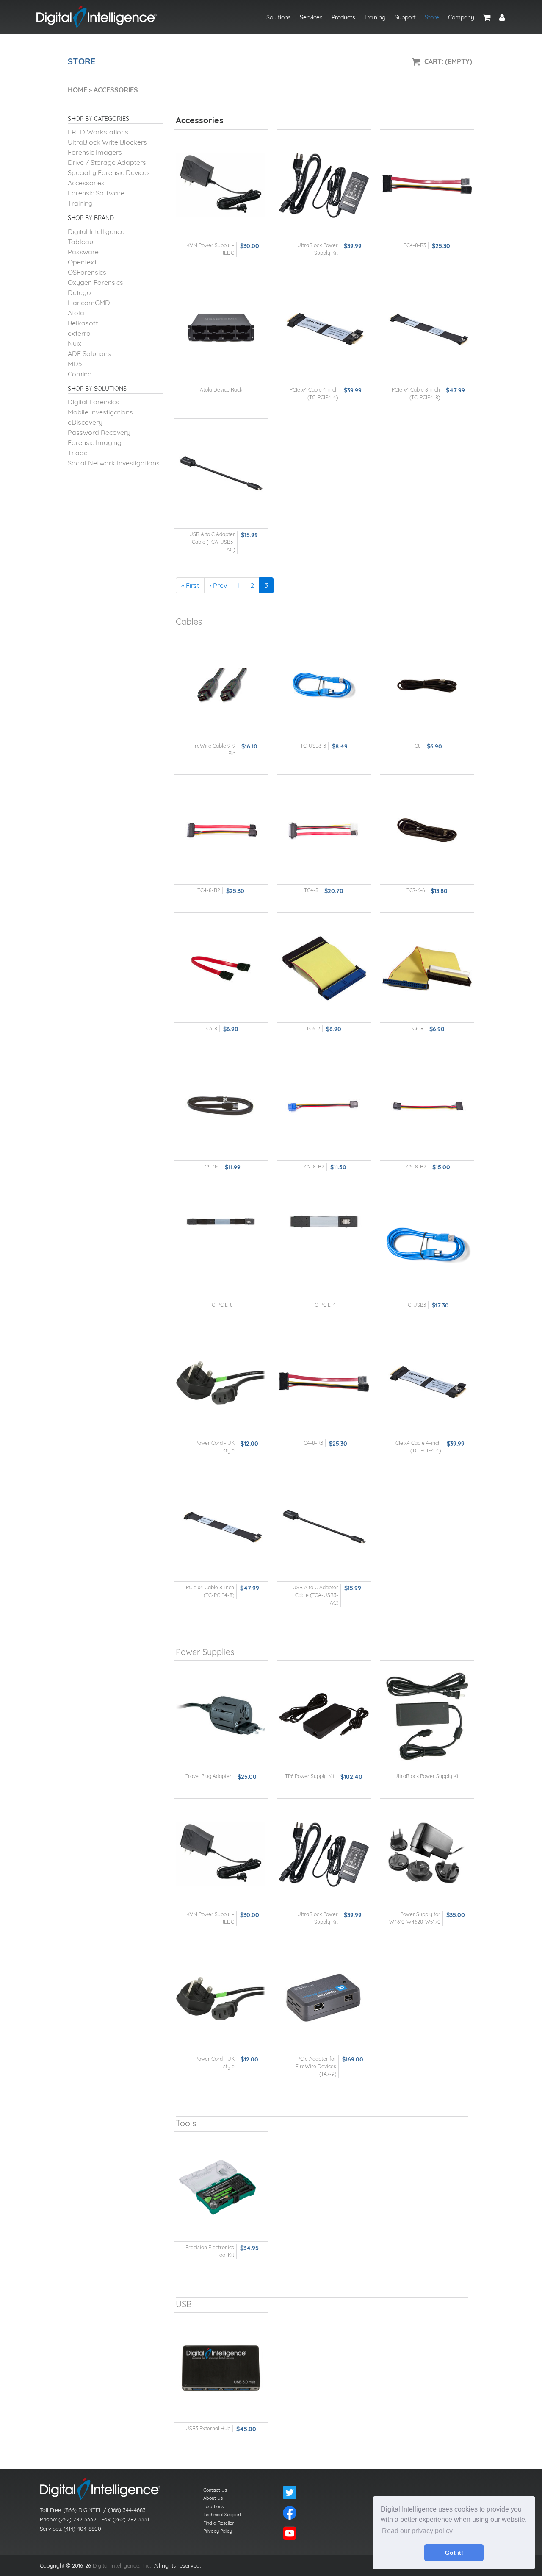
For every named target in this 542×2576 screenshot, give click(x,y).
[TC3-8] (221, 968)
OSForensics (87, 272)
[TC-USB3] (427, 1244)
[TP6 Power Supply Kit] (324, 1715)
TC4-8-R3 (415, 245)
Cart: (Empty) (448, 61)
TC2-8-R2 (313, 1167)
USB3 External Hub (208, 2428)
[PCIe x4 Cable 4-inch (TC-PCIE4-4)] (324, 329)
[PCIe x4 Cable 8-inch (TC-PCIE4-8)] (427, 329)
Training (375, 17)
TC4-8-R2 (209, 890)
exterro (79, 333)
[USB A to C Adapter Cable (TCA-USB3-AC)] (221, 474)
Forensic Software (96, 193)
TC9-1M (210, 1167)
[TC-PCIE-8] (221, 1244)
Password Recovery (99, 432)
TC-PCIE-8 (221, 1305)
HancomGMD (89, 303)
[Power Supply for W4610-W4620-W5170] (427, 1854)
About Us (213, 2498)
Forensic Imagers (95, 152)
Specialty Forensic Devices (109, 172)
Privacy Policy (218, 2531)
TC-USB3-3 (313, 746)
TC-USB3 (415, 1305)
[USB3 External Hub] (221, 2368)
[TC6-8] (427, 968)
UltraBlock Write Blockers (107, 142)
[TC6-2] (324, 968)
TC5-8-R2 (415, 1167)
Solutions (279, 17)
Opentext (82, 262)
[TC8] (427, 685)
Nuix (75, 343)
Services (311, 17)
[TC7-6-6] (427, 830)
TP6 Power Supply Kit (310, 1776)
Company (461, 17)
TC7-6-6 (416, 890)
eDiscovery (85, 422)
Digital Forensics (93, 402)
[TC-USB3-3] (324, 685)
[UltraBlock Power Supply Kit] (324, 185)
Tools (186, 2123)
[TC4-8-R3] (427, 185)
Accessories (86, 183)
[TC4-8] (324, 830)
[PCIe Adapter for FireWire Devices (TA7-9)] (324, 1998)
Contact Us (215, 2490)
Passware (83, 252)
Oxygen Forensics (95, 282)
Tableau (80, 242)
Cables (189, 622)
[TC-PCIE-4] (324, 1244)
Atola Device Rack (221, 390)
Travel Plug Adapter (209, 1776)
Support (405, 17)
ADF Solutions (89, 353)
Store (432, 17)
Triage (78, 453)
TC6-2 (313, 1028)
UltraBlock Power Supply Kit (427, 1776)
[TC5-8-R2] (427, 1106)
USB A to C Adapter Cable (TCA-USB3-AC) (212, 542)
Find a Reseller (218, 2523)
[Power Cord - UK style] (221, 1382)
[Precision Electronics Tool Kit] (221, 2187)
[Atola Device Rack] (221, 329)
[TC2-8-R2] (324, 1106)
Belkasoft (83, 323)
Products (343, 17)
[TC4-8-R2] (221, 830)
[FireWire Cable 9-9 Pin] (221, 685)
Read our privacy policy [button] (417, 2531)
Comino (80, 374)
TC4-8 (311, 890)
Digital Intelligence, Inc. (122, 2565)
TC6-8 (416, 1028)
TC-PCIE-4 (324, 1305)
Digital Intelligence (96, 231)
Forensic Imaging (95, 442)
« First (190, 585)
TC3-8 (210, 1028)
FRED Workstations (98, 132)
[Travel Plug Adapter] (221, 1715)
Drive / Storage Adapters (107, 162)
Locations (213, 2506)
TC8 (416, 746)
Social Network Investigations (114, 463)
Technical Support (222, 2515)
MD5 (75, 364)
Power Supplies (205, 1652)
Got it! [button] (454, 2553)
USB (184, 2304)
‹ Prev (218, 585)
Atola (76, 313)
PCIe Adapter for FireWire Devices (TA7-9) (316, 2066)
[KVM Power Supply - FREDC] (221, 185)
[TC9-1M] (221, 1106)
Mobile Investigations (100, 412)
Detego (79, 292)
